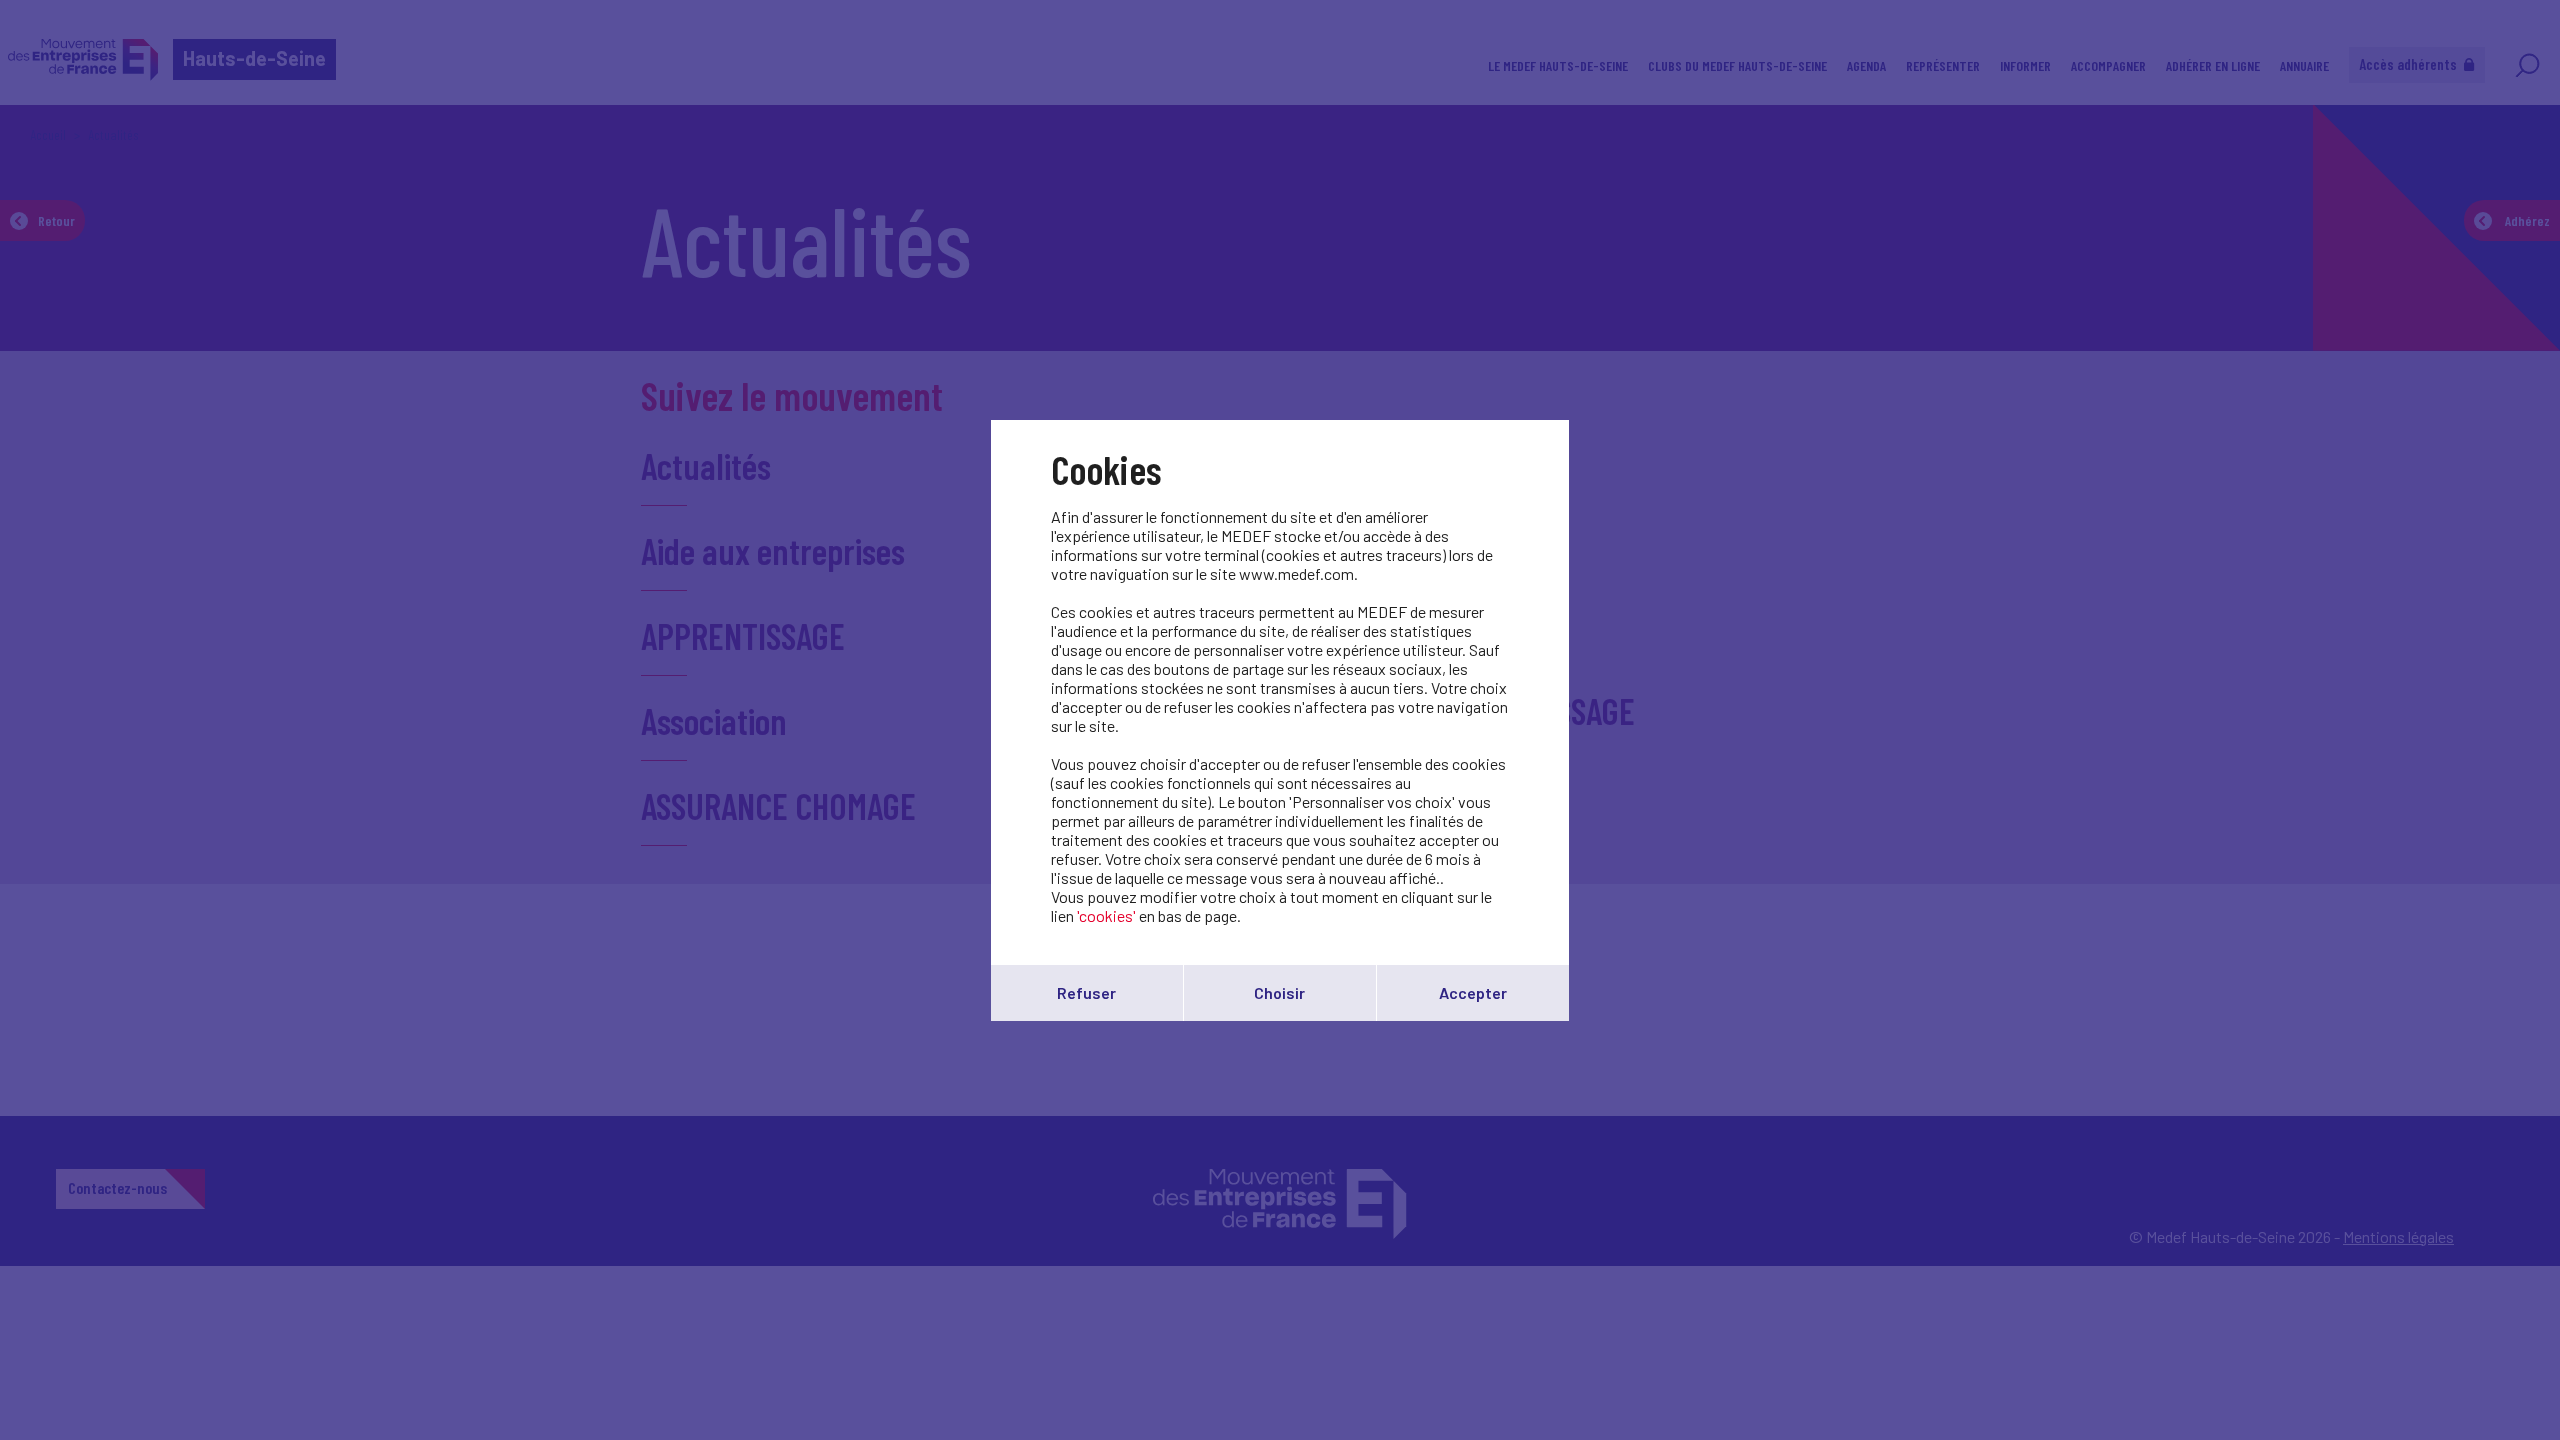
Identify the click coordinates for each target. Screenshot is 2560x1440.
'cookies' (1106, 915)
